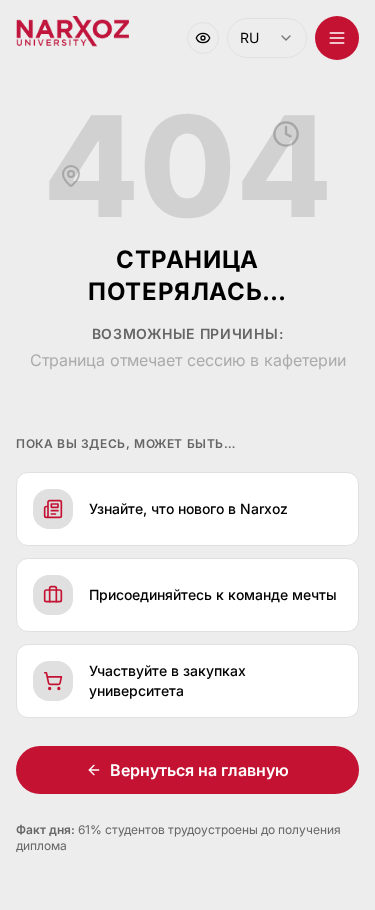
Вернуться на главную (199, 770)
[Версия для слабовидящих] (203, 38)
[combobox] (267, 38)
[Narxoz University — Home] (72, 32)
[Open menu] (337, 38)
